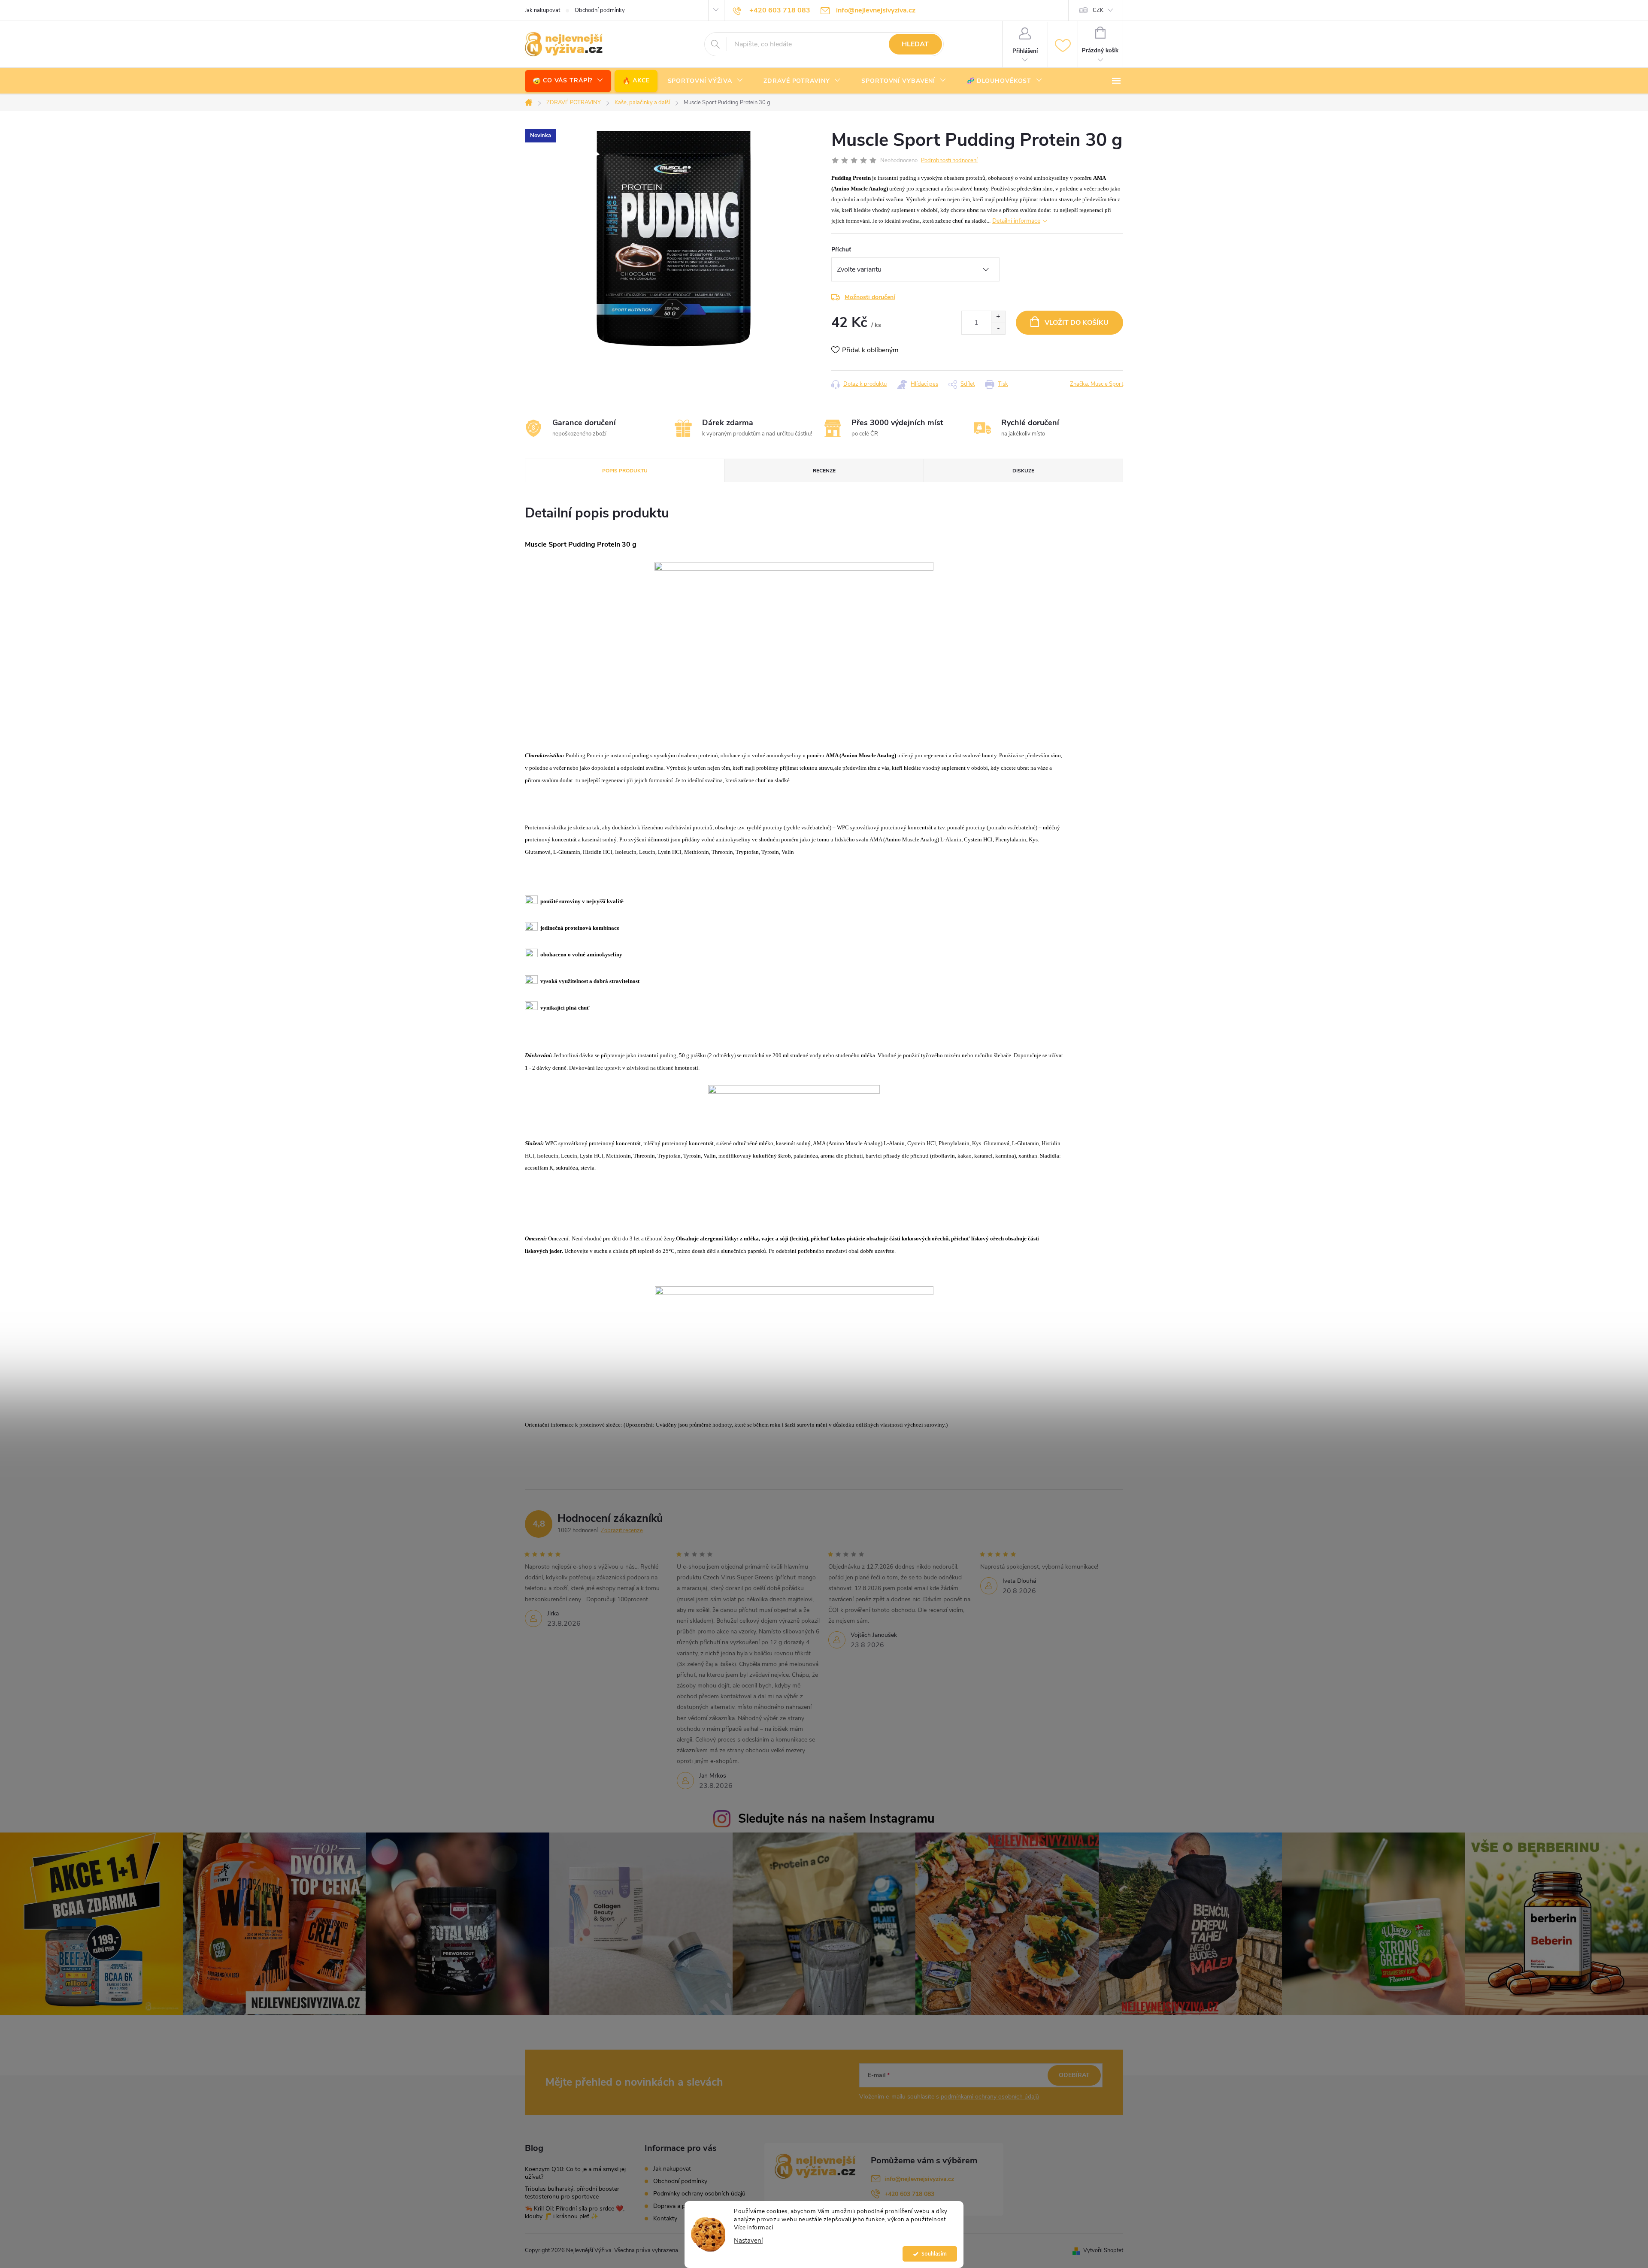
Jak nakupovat (542, 10)
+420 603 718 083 (909, 2194)
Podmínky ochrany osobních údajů (699, 2194)
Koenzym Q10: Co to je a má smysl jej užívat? (575, 2173)
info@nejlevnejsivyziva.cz (919, 2179)
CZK (1098, 10)
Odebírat (1074, 2075)
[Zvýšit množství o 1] (998, 317)
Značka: (1097, 384)
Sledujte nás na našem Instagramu (836, 1819)
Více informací (753, 2227)
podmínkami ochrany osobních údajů (990, 2097)
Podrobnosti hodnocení (949, 160)
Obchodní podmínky (600, 10)
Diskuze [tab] (1023, 471)
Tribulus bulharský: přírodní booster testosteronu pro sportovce (572, 2193)
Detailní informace (1016, 221)
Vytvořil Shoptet (1103, 2250)
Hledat (915, 44)
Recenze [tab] (824, 471)
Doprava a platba (676, 2206)
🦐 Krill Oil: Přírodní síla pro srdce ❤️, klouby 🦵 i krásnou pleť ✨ (575, 2212)
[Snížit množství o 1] (998, 328)
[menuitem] (568, 81)
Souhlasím (934, 2254)
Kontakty (665, 2218)
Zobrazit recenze (622, 1530)
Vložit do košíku (1077, 323)
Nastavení (748, 2241)
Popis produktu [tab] (625, 471)
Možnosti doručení (870, 297)
